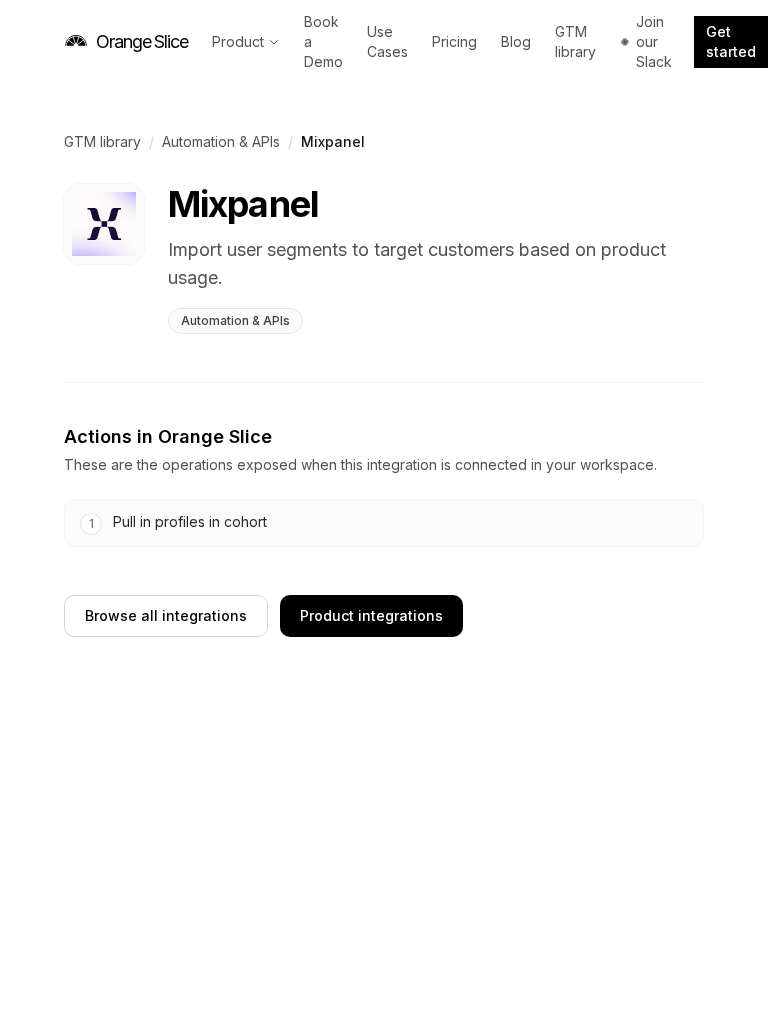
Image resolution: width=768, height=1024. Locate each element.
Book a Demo (323, 41)
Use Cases (387, 41)
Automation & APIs (221, 141)
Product (238, 41)
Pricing (454, 41)
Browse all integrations (166, 615)
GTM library (575, 41)
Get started (731, 41)
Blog (516, 41)
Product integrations (371, 615)
